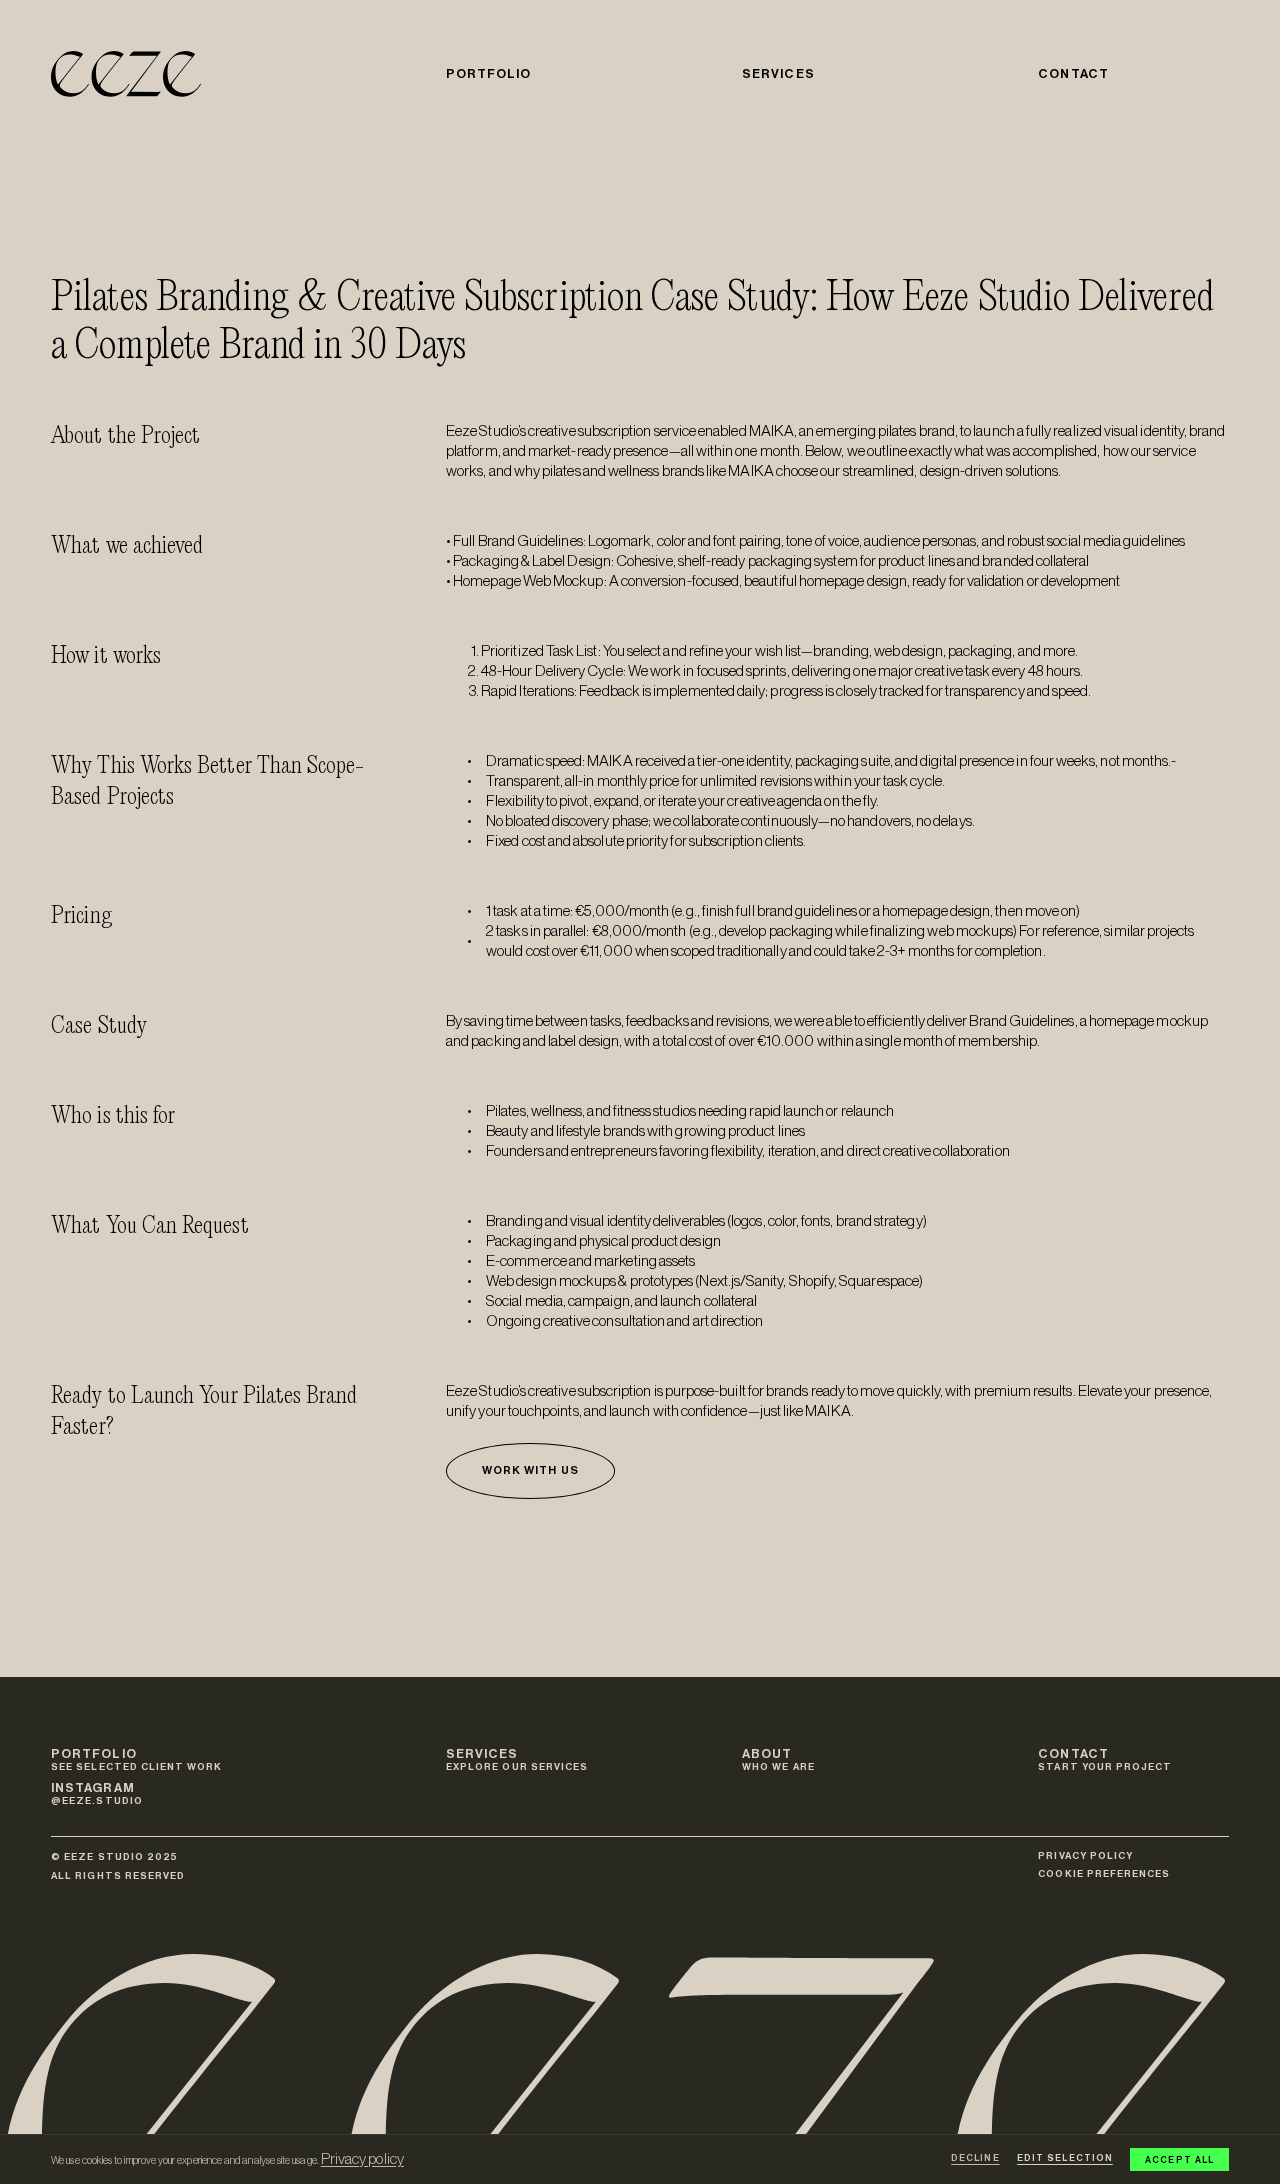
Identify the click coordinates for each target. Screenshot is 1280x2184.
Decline (975, 2158)
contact (1073, 74)
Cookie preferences (1104, 1874)
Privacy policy (362, 2159)
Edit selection (1065, 2158)
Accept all (1179, 2160)
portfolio (488, 74)
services (778, 74)
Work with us (530, 1470)
